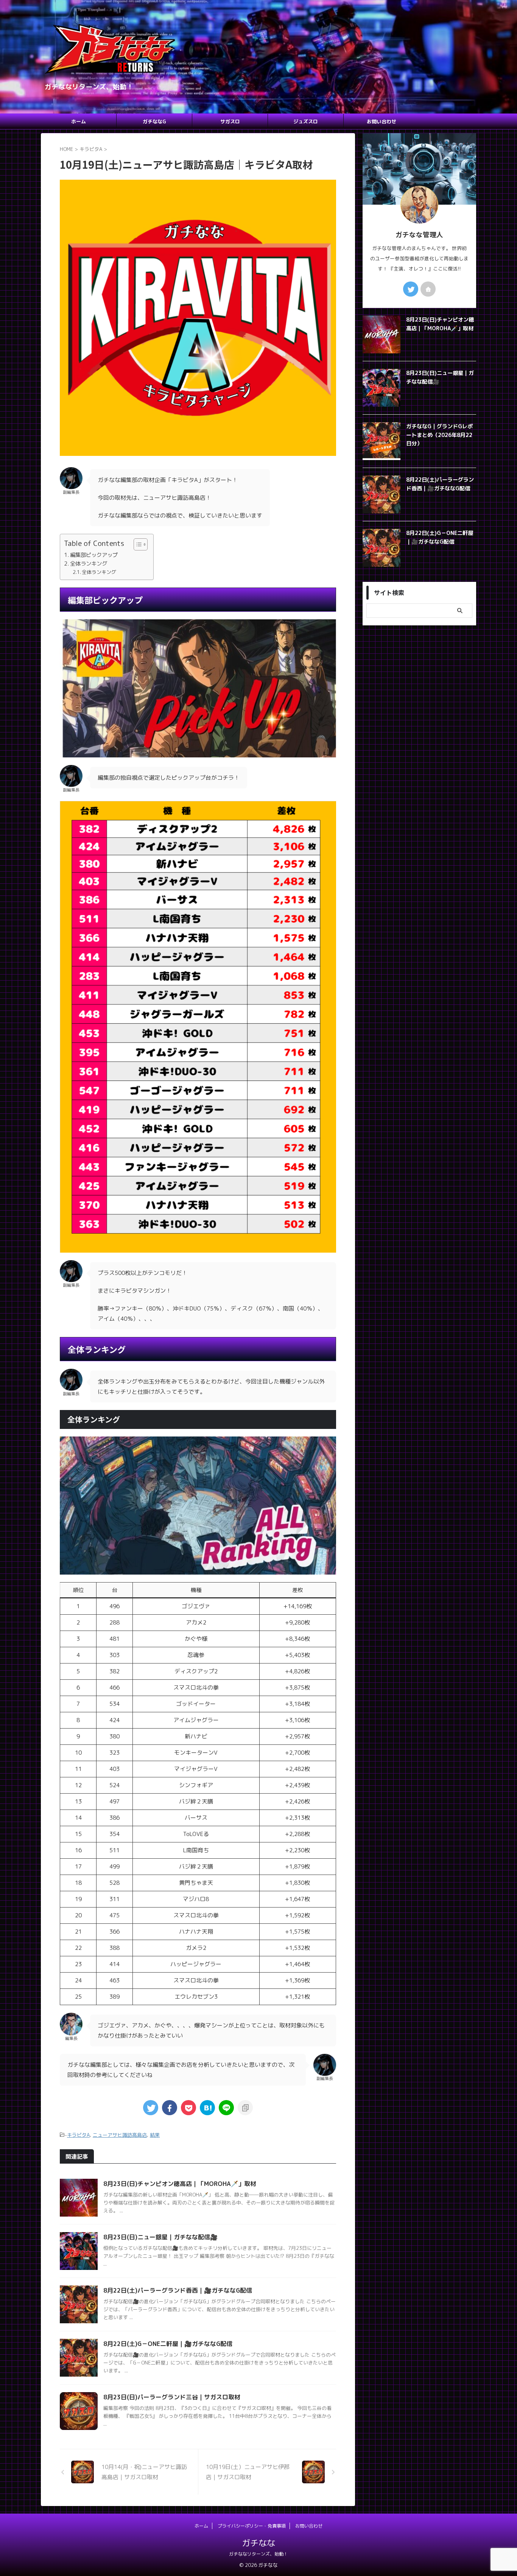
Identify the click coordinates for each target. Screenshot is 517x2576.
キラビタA (78, 2135)
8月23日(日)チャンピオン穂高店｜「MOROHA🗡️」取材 (180, 2184)
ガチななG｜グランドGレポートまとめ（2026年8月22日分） (439, 435)
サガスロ (230, 121)
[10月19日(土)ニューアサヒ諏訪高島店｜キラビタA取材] (207, 2108)
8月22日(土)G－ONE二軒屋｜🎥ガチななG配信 (168, 2344)
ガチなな (258, 2543)
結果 (155, 2135)
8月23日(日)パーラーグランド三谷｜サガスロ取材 (172, 2397)
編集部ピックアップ (94, 555)
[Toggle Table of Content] (137, 544)
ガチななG (154, 121)
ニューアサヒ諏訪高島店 (120, 2135)
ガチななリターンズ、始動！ (258, 2554)
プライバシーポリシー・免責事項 (252, 2526)
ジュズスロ (306, 121)
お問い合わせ (382, 121)
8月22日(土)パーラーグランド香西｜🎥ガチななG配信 (178, 2290)
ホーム (79, 121)
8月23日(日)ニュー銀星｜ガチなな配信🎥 (160, 2237)
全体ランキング (89, 564)
